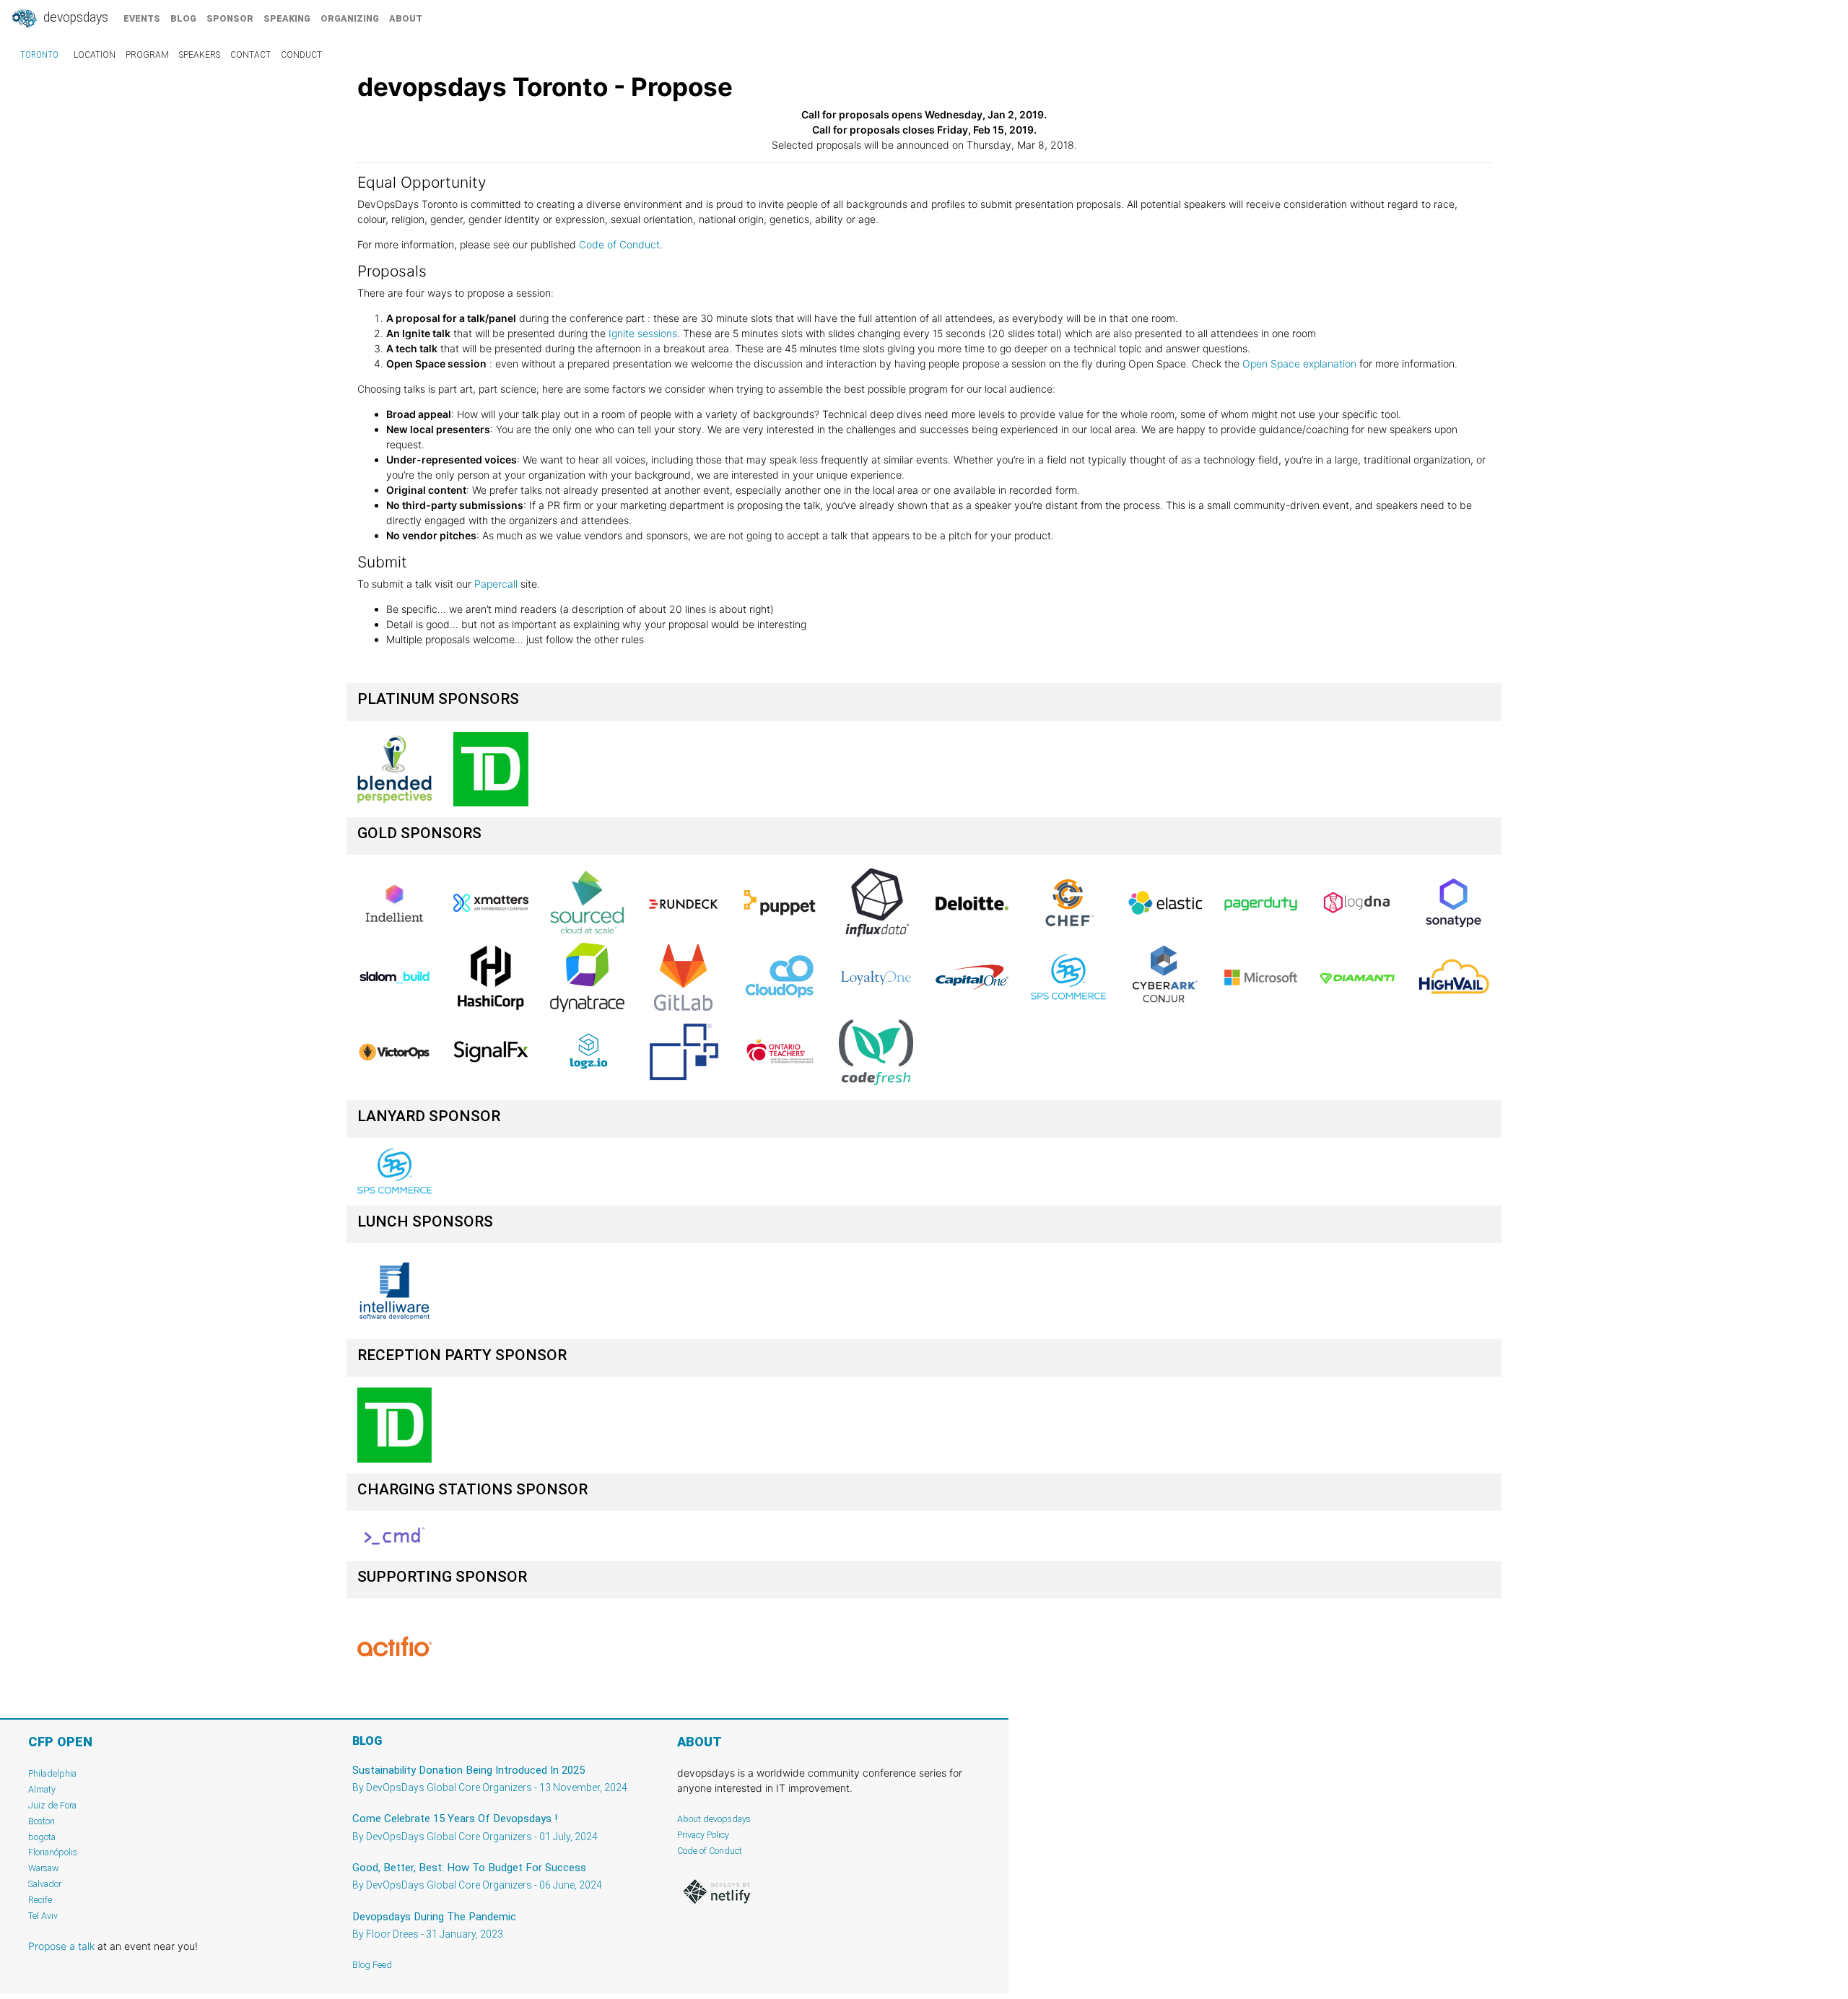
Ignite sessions (641, 333)
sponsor (230, 18)
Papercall (496, 584)
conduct (301, 55)
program (147, 55)
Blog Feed (372, 1965)
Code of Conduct (619, 244)
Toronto (39, 55)
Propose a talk (61, 1946)
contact (250, 55)
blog (183, 18)
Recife (40, 1900)
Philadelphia (52, 1773)
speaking (287, 18)
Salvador (45, 1884)
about (406, 18)
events (142, 18)
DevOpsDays (74, 17)
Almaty (42, 1789)
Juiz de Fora (52, 1805)
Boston (42, 1821)
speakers (200, 55)
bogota (42, 1837)
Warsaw (44, 1868)
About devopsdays (714, 1819)
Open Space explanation (1299, 363)
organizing (350, 18)
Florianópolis (53, 1852)
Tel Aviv (43, 1916)
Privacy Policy (703, 1835)
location (95, 55)
